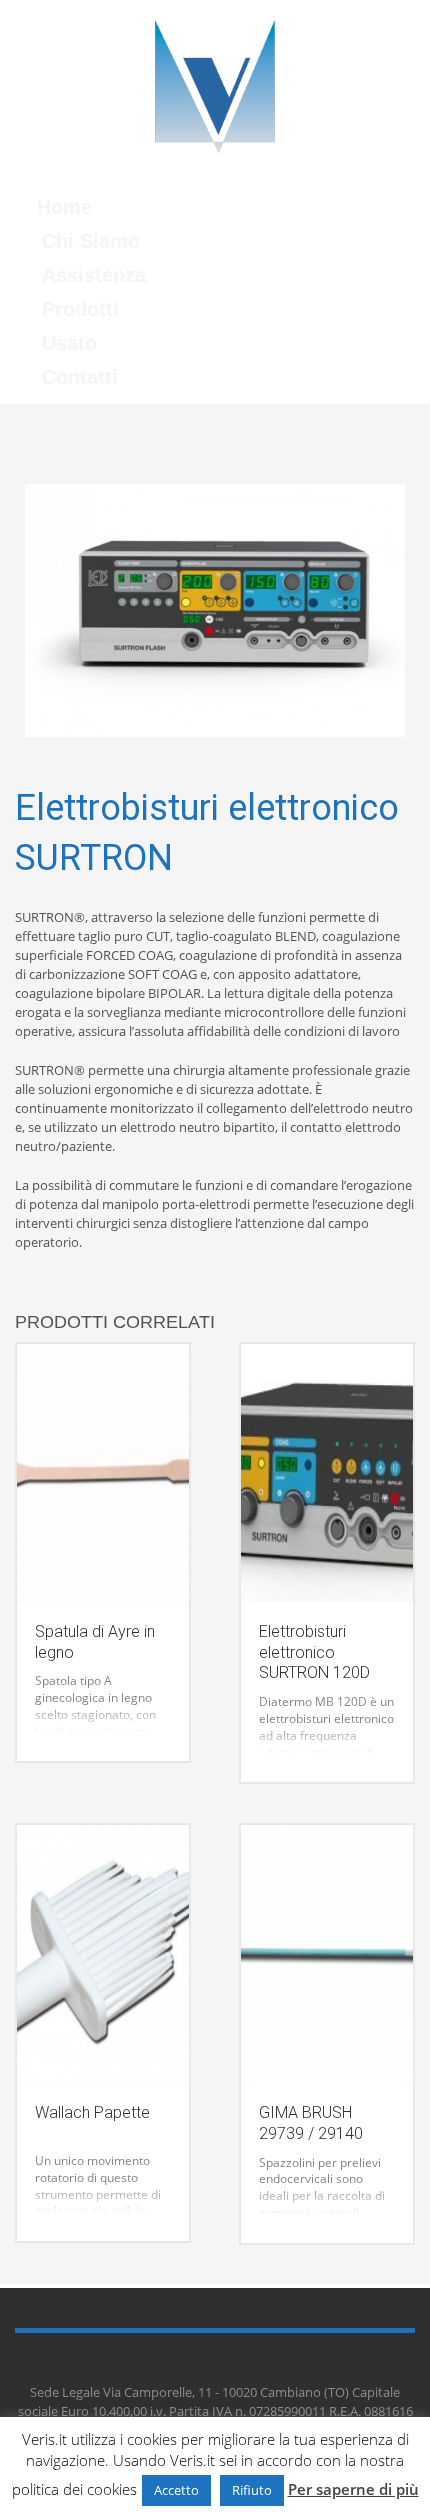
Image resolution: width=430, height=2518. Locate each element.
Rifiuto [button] (252, 2490)
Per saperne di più (353, 2489)
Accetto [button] (176, 2490)
